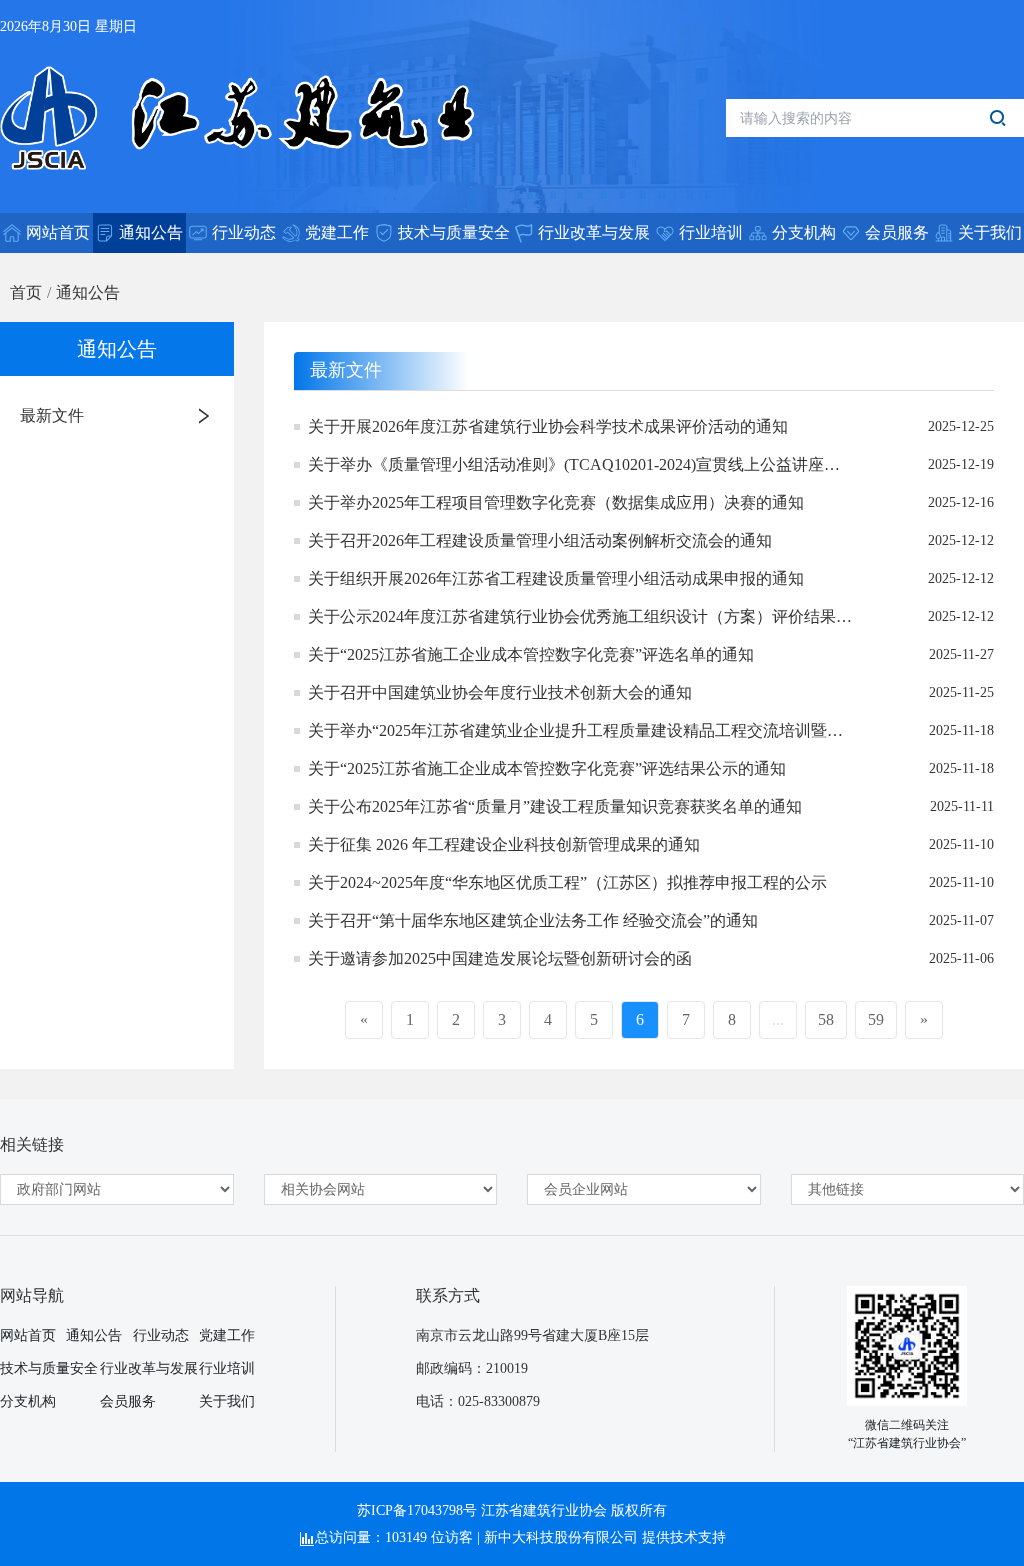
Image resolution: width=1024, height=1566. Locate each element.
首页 (26, 292)
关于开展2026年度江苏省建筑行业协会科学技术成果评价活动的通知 (548, 426)
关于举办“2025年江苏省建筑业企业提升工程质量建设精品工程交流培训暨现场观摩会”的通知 (575, 732)
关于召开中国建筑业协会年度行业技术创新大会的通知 (500, 692)
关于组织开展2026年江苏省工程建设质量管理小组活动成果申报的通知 (556, 578)
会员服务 (128, 1401)
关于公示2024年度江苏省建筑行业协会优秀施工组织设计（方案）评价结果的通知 (580, 618)
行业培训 (227, 1368)
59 (876, 1019)
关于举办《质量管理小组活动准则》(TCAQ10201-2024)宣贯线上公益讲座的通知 (574, 466)
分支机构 (28, 1401)
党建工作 (227, 1335)
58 (826, 1019)
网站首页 (28, 1335)
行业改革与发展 (149, 1368)
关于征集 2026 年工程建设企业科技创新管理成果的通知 (504, 844)
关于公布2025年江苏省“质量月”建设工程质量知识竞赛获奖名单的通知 (555, 806)
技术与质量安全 (49, 1368)
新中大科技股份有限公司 (561, 1537)
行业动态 (161, 1335)
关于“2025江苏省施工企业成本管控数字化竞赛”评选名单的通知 (531, 654)
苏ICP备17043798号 (417, 1510)
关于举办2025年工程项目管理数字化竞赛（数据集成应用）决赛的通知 (556, 502)
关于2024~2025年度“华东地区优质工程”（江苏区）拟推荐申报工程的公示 (567, 882)
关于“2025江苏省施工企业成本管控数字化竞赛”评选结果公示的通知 (547, 768)
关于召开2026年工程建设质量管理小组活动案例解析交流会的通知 (540, 540)
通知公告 (88, 292)
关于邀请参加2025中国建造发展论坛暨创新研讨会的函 (500, 958)
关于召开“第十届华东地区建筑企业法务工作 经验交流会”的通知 (533, 920)
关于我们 (227, 1401)
